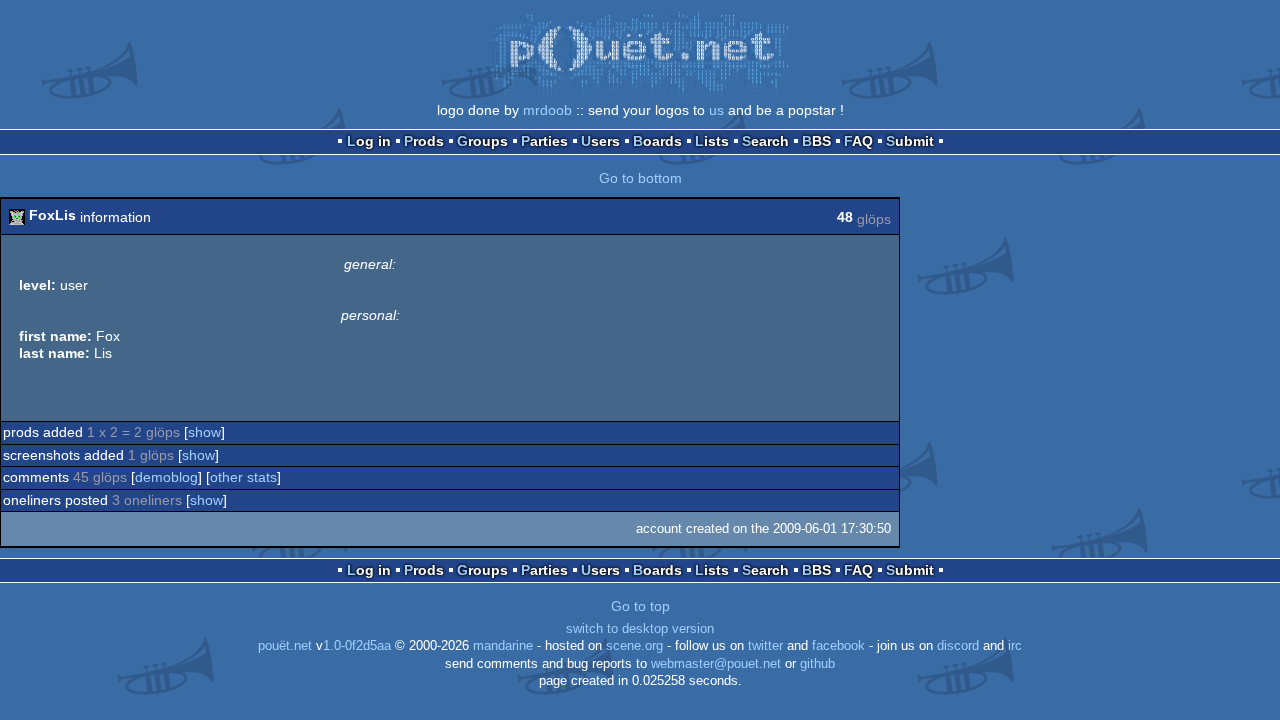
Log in (369, 141)
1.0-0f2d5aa (357, 646)
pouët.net (285, 646)
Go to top (640, 606)
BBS (816, 141)
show (204, 432)
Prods (424, 141)
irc (1015, 646)
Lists (712, 141)
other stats (243, 477)
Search (765, 141)
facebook (838, 646)
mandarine (503, 646)
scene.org (634, 646)
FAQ (858, 141)
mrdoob (547, 110)
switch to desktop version (640, 629)
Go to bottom (640, 178)
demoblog (166, 477)
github (817, 664)
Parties (544, 141)
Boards (657, 141)
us (716, 110)
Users (600, 141)
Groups (482, 141)
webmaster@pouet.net (716, 664)
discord (958, 646)
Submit (910, 141)
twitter (765, 646)
